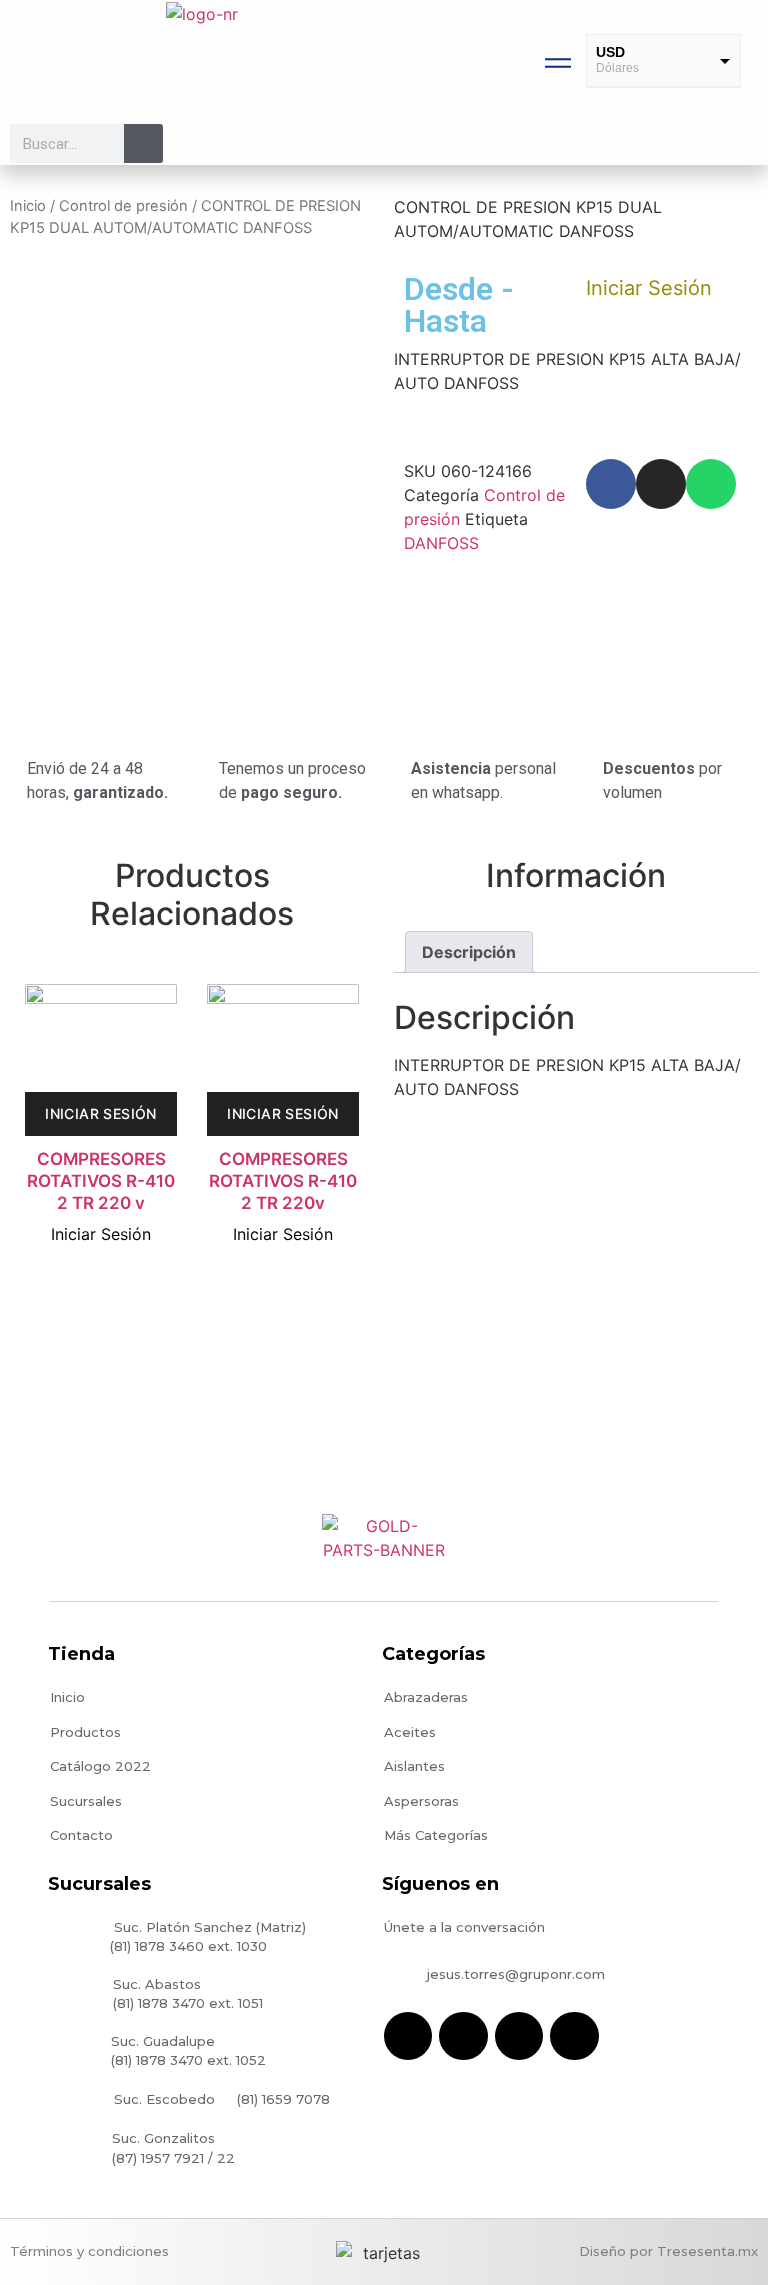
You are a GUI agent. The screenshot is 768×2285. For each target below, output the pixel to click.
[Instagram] (661, 484)
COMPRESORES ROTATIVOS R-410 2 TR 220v (283, 1181)
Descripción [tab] (469, 952)
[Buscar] (143, 143)
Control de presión (123, 206)
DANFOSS (441, 543)
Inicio (28, 206)
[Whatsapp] (711, 484)
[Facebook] (611, 484)
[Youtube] (519, 2036)
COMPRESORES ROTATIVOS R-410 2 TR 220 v (101, 1181)
